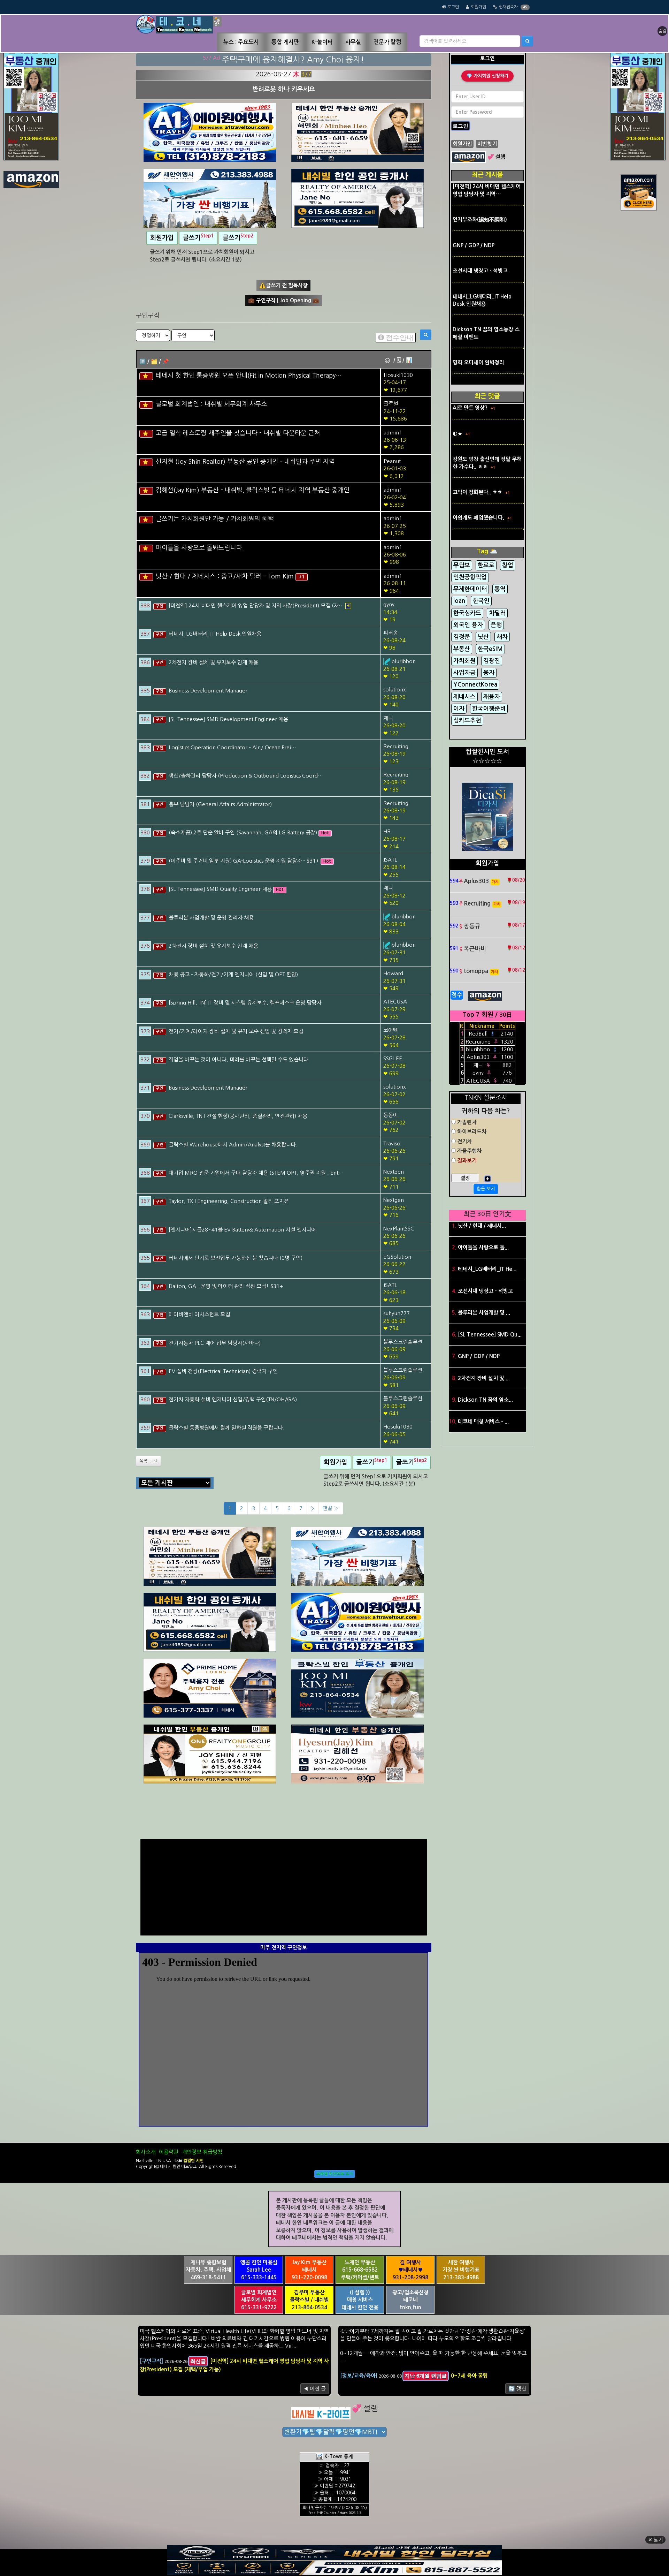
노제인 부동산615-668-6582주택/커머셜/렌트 (360, 2270)
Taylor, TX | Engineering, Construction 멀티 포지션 (229, 1201)
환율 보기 (486, 1189)
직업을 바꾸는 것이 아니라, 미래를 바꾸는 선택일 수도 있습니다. (239, 1059)
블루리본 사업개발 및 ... (484, 1313)
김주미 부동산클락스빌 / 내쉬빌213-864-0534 (309, 2300)
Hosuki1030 (398, 375)
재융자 (492, 697)
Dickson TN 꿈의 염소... (485, 1400)
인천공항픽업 (470, 577)
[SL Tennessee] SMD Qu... (490, 1335)
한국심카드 (467, 613)
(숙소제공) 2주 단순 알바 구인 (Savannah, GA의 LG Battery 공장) (244, 832)
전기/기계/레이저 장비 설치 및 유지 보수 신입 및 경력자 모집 (236, 1031)
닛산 (483, 637)
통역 (500, 589)
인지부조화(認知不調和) (480, 219)
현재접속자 (508, 7)
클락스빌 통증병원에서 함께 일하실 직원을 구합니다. (226, 1428)
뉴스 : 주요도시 (241, 42)
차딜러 (497, 613)
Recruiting (396, 746)
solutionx (395, 690)
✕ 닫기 (655, 2540)
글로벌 (391, 404)
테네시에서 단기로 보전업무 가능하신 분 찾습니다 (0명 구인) (236, 1258)
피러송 (391, 633)
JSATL (390, 860)
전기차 (464, 1141)
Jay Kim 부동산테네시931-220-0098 (309, 2270)
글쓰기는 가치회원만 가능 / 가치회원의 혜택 (215, 519)
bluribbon (403, 661)
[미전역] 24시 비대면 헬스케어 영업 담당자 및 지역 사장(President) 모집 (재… (257, 605)
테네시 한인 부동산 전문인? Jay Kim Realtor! (293, 59)
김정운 (462, 637)
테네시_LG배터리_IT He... (487, 1269)
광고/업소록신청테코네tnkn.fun (410, 2300)
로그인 (453, 7)
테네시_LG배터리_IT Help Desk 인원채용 (215, 634)
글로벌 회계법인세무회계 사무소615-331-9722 (259, 2300)
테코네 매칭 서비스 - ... (483, 1421)
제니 (388, 718)
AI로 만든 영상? (471, 408)
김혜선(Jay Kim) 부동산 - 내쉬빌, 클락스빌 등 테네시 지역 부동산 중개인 (253, 490)
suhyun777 (397, 1313)
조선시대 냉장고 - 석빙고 (480, 271)
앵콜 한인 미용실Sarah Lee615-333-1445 (259, 2270)
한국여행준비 (489, 709)
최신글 (198, 2361)
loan (459, 601)
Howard (393, 973)
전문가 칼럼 (387, 42)
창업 (508, 565)
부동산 (462, 649)
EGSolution (397, 1257)
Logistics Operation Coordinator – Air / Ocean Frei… (232, 747)
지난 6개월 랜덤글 (426, 2376)
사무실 (353, 42)
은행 (496, 625)
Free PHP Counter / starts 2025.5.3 (335, 2513)
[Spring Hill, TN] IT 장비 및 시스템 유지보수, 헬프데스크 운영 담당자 (245, 1003)
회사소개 (146, 2152)
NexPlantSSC (399, 1229)
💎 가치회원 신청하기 (487, 76)
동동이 (391, 1115)
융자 (489, 673)
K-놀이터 (322, 42)
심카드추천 (467, 721)
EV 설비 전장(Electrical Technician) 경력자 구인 (223, 1371)
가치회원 (464, 661)
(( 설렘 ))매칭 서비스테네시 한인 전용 (360, 2300)
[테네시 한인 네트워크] (179, 24)
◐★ (458, 434)
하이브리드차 (471, 1132)
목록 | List (148, 1461)
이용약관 (169, 2152)
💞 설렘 (496, 157)
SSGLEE (393, 1058)
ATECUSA (395, 1002)
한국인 (481, 601)
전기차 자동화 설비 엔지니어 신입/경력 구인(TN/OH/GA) (233, 1399)
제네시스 (464, 697)
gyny (389, 604)
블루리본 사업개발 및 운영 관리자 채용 (211, 918)
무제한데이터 (470, 589)
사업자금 (464, 673)
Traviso (392, 1143)
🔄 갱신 (517, 2389)
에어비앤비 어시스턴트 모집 (199, 1314)
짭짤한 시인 (193, 2161)
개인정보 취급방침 (202, 2152)
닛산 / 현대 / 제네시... (482, 1226)
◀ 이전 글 (315, 2389)
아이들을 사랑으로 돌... (483, 1247)
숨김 (662, 31)
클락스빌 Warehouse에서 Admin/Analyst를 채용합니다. (233, 1145)
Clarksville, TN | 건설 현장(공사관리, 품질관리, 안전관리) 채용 (238, 1116)
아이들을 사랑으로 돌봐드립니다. (200, 548)
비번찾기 (487, 144)
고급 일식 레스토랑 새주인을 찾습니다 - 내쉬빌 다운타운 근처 (238, 433)
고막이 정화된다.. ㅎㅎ (478, 492)
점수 (457, 995)
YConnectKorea (475, 685)
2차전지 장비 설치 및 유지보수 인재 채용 (213, 662)
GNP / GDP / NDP (474, 245)
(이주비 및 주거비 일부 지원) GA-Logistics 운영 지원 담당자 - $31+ (245, 861)
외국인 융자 (468, 625)
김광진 (492, 661)
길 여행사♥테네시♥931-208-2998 (410, 2270)
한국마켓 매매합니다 (284, 89)
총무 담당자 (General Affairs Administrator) (220, 804)
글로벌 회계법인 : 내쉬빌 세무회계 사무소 (212, 404)
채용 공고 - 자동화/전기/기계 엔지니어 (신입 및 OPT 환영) (233, 974)
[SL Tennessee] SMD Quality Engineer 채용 (221, 889)
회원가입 (478, 7)
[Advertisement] (284, 1886)
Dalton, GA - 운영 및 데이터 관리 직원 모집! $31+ (226, 1286)
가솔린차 (466, 1122)
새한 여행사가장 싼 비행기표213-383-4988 (461, 2270)
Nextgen (394, 1172)
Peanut (392, 461)
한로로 (486, 565)
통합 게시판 (285, 42)
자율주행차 (469, 1151)
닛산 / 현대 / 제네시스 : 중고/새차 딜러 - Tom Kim (226, 576)
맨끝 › (331, 1508)
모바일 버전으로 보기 (335, 2174)
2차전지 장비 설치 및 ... (484, 1378)
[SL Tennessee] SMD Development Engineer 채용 (228, 719)
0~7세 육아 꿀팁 (469, 2376)
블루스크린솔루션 (403, 1342)
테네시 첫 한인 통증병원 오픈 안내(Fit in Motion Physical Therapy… (249, 376)
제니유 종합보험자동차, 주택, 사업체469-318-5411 (208, 2270)
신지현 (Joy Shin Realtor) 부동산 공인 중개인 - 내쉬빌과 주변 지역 (245, 462)
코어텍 (391, 1030)
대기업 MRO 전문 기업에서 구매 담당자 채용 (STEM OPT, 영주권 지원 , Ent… (256, 1173)
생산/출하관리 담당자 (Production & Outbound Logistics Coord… (246, 776)
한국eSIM (490, 649)
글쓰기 (198, 237)
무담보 (462, 565)
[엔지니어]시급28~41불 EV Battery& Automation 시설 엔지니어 (242, 1230)
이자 (459, 709)
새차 (502, 637)
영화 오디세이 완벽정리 (478, 362)
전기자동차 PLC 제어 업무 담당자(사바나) (215, 1343)
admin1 (393, 433)
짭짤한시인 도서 (487, 752)
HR (387, 831)
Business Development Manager (208, 691)
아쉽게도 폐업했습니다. (479, 518)
